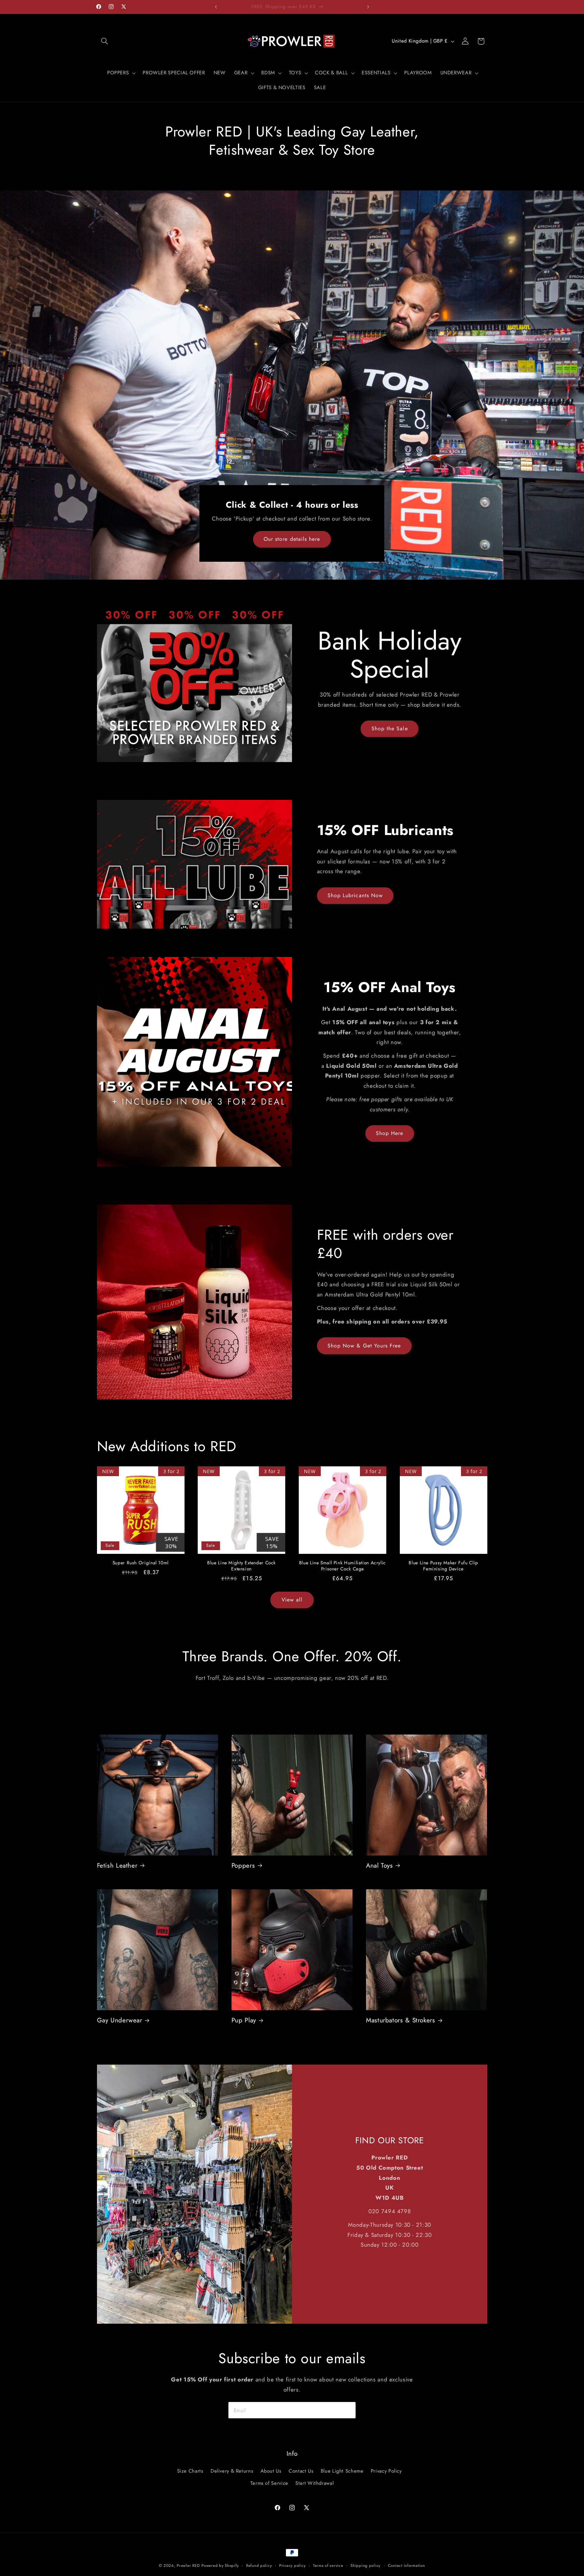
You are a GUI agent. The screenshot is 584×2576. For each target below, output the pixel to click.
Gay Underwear (120, 2021)
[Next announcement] (368, 7)
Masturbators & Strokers (401, 2021)
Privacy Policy (386, 2471)
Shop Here (390, 1133)
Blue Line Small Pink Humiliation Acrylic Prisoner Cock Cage (343, 1566)
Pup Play (244, 2021)
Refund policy (259, 2566)
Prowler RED (188, 2566)
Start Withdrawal (314, 2483)
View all (292, 1600)
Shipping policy (366, 2566)
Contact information (407, 2566)
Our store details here (292, 539)
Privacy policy (292, 2566)
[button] (105, 41)
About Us (271, 2471)
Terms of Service (269, 2483)
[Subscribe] (348, 2410)
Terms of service (328, 2566)
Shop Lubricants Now (355, 895)
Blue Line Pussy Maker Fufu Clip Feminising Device (443, 1566)
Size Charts (190, 2471)
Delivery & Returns (232, 2471)
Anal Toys (380, 1866)
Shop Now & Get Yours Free (364, 1346)
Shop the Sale (390, 728)
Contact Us (301, 2471)
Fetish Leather (117, 1866)
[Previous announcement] (216, 7)
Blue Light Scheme (342, 2471)
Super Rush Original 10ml (141, 1563)
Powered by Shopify (220, 2566)
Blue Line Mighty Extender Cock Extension (241, 1566)
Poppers (243, 1866)
